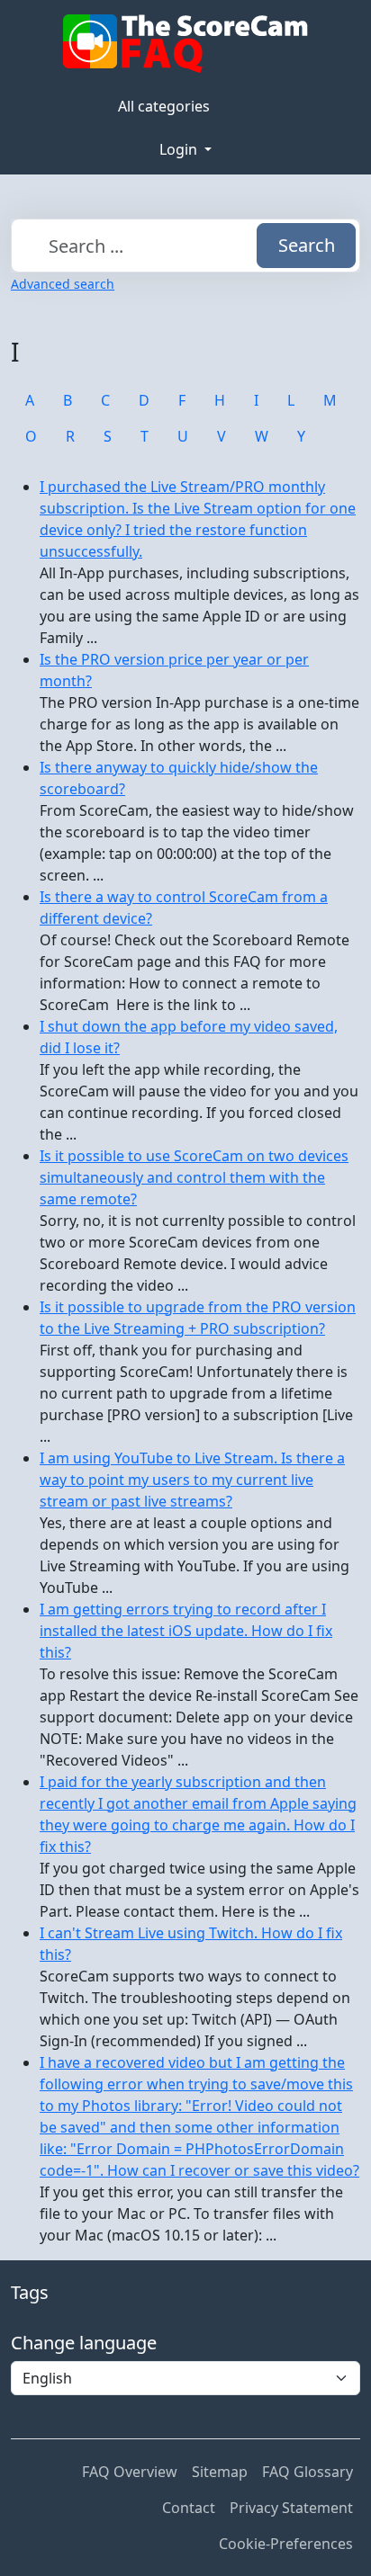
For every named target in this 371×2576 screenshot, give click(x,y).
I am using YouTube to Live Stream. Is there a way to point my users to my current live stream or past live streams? (192, 1480)
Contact (189, 2508)
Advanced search (63, 284)
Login (180, 149)
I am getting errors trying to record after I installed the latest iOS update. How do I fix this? (186, 1631)
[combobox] (185, 246)
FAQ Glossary (308, 2472)
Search (307, 245)
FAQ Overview (130, 2472)
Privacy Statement (291, 2508)
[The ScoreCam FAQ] (185, 44)
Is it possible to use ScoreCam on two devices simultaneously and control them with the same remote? (194, 1177)
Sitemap (220, 2472)
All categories (164, 106)
